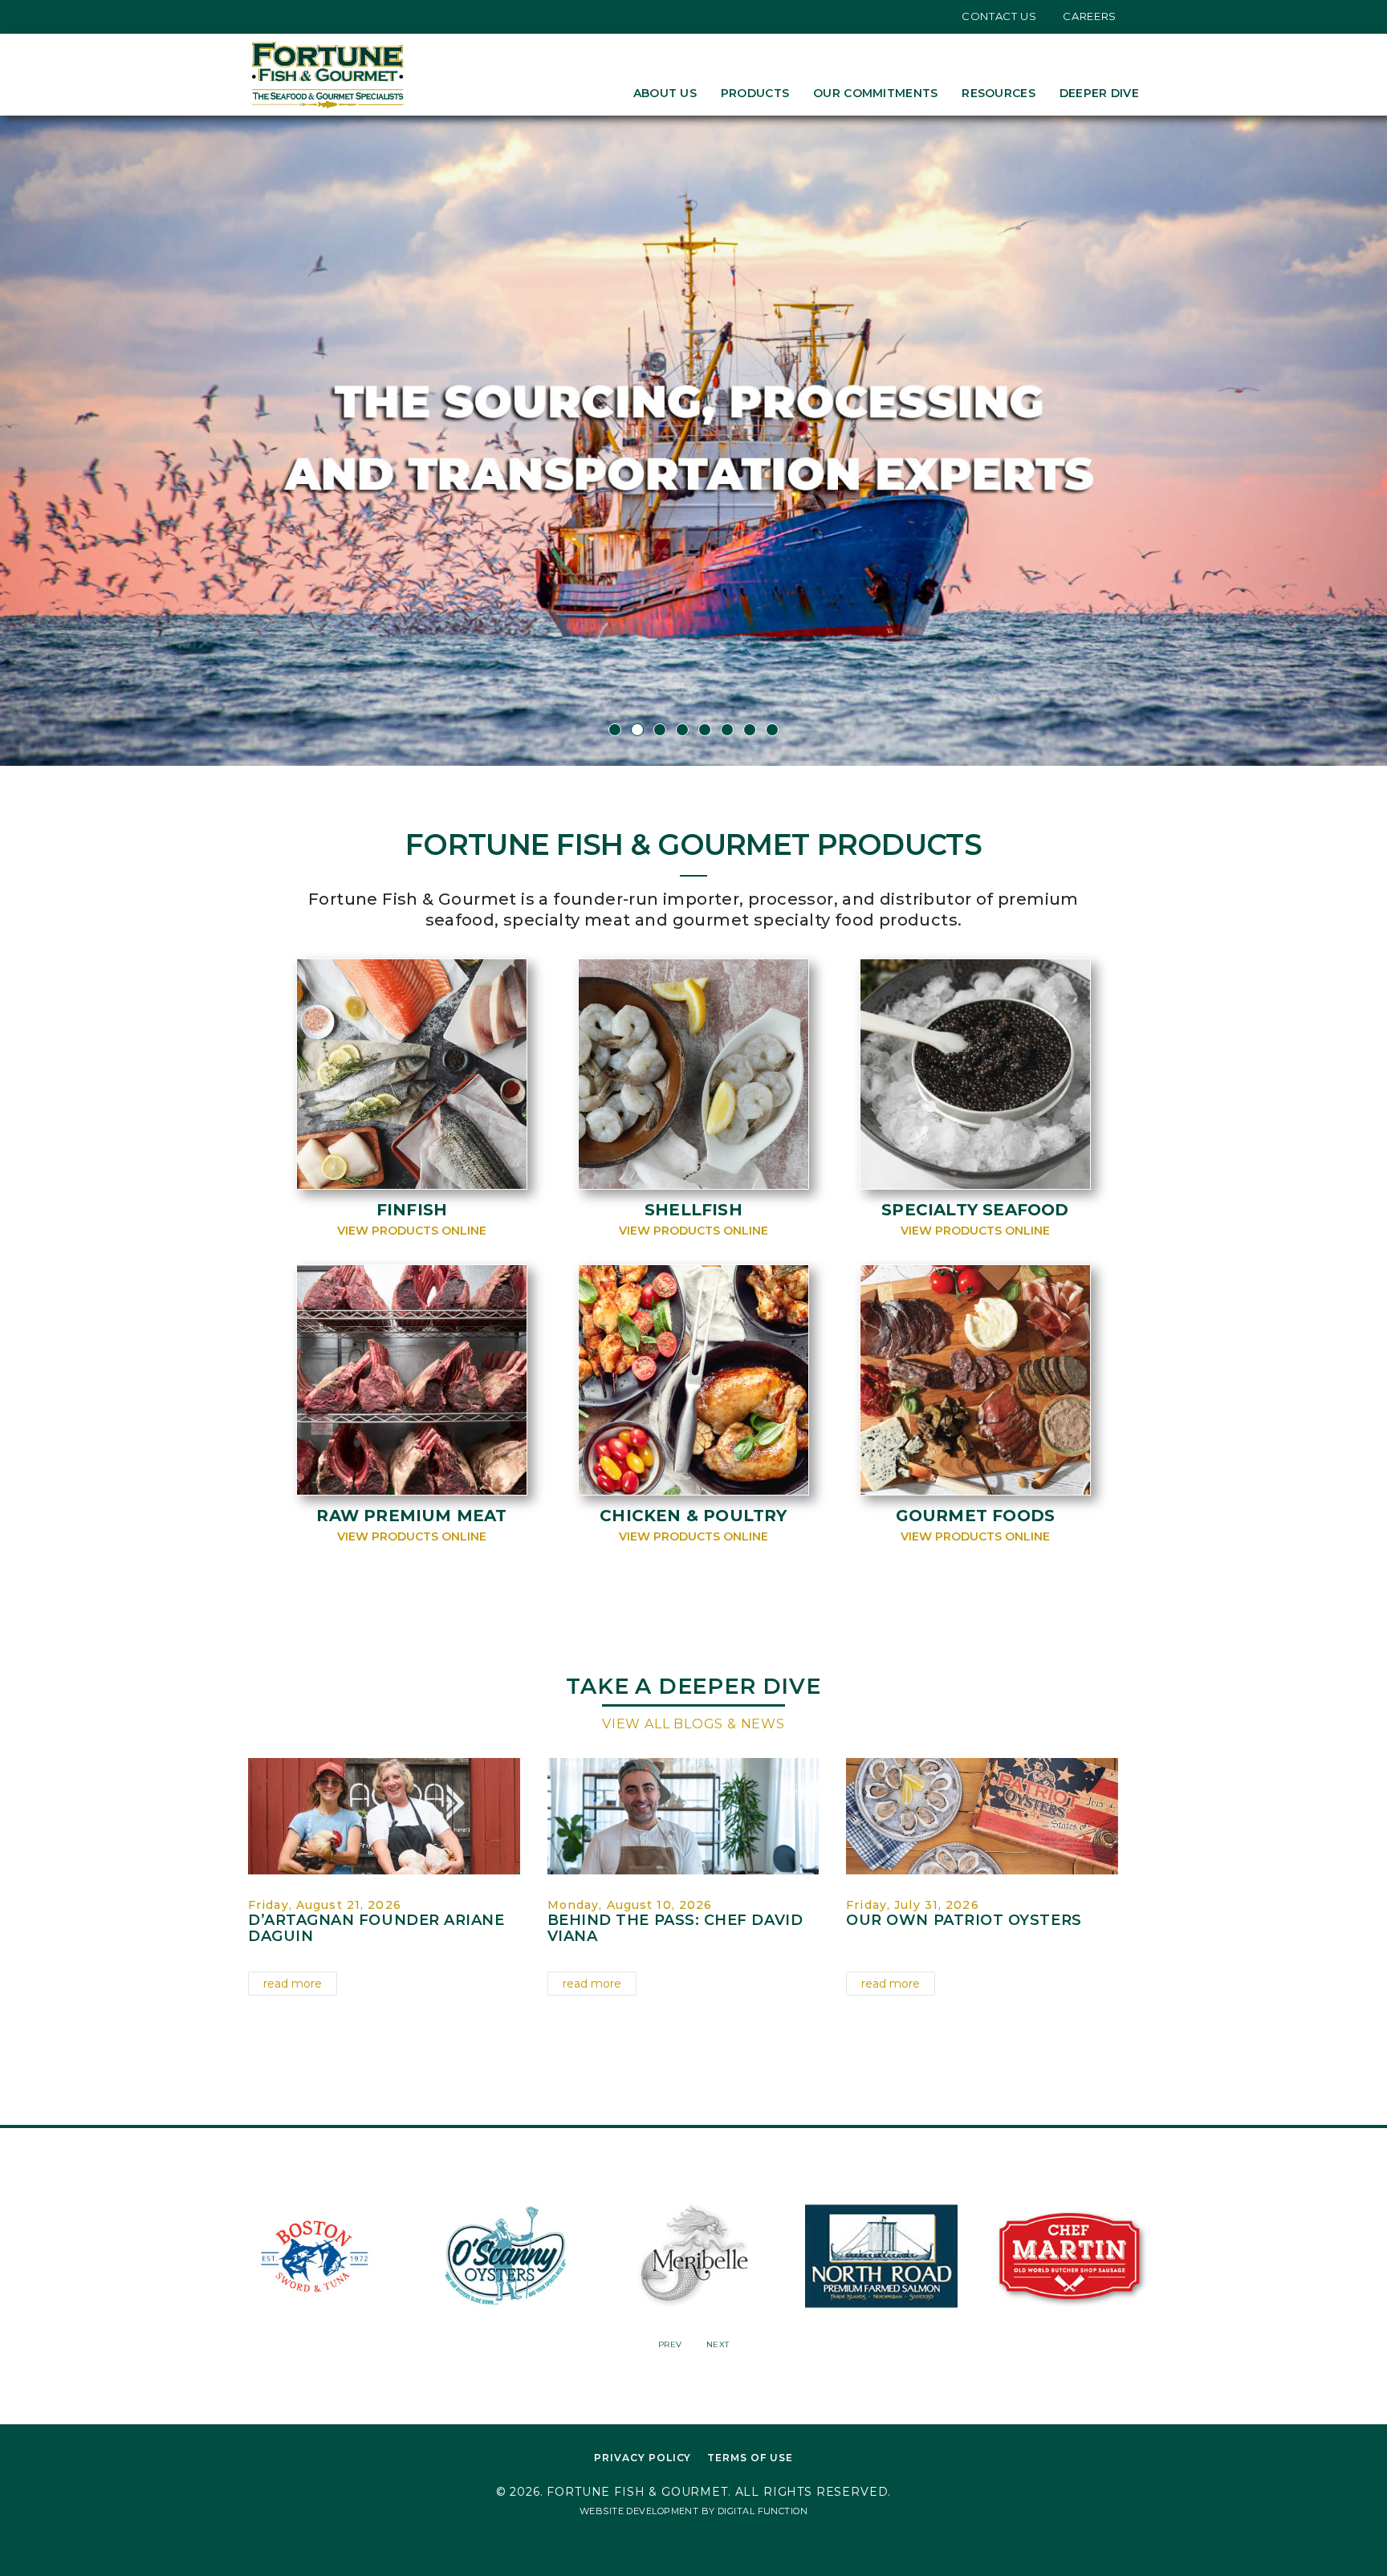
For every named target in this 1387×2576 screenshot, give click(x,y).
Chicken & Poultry (693, 1516)
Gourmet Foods (976, 1516)
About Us (665, 93)
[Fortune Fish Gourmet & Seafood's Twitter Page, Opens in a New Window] (254, 16)
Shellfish (693, 1210)
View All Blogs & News (693, 1724)
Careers (1090, 16)
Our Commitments (875, 93)
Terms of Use (750, 2458)
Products (755, 93)
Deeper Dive (1099, 93)
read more (293, 1984)
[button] (104, 441)
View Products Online (412, 1231)
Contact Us (999, 16)
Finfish (412, 1210)
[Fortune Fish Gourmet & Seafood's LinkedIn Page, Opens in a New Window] (303, 16)
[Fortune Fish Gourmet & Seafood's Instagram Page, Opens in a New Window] (279, 16)
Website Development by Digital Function (693, 2511)
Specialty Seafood (975, 1210)
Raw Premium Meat (411, 1516)
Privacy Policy (643, 2458)
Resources (999, 93)
